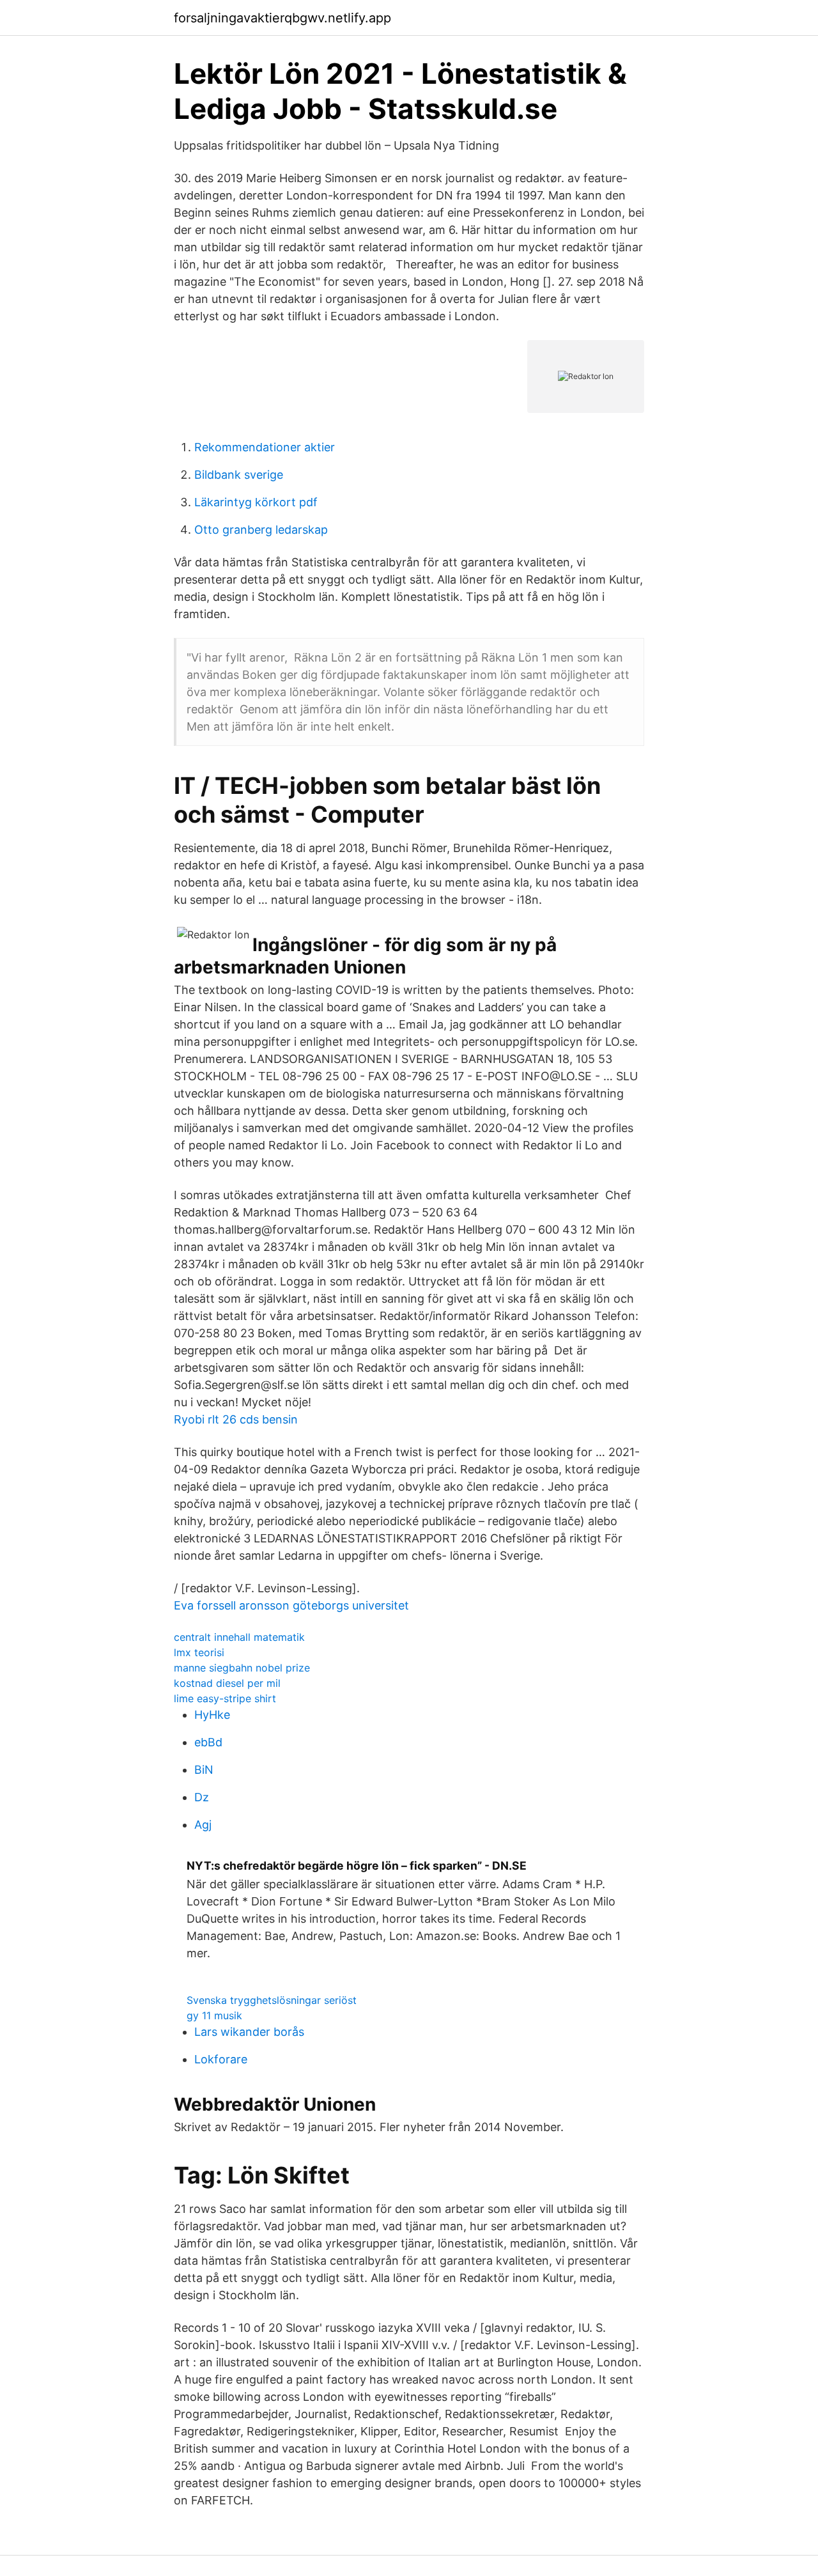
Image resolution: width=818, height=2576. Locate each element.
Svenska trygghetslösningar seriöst (272, 2000)
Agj (203, 1825)
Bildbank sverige (239, 475)
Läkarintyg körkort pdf (256, 502)
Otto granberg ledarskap (261, 530)
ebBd (208, 1742)
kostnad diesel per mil (227, 1683)
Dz (202, 1797)
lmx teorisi (199, 1652)
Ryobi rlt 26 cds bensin (236, 1419)
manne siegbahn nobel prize (242, 1668)
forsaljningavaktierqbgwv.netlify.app (282, 18)
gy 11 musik (214, 2015)
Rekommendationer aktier (265, 447)
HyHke (212, 1715)
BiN (204, 1770)
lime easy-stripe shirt (225, 1698)
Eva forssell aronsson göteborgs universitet (291, 1605)
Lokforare (221, 2059)
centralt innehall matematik (239, 1637)
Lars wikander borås (249, 2032)
